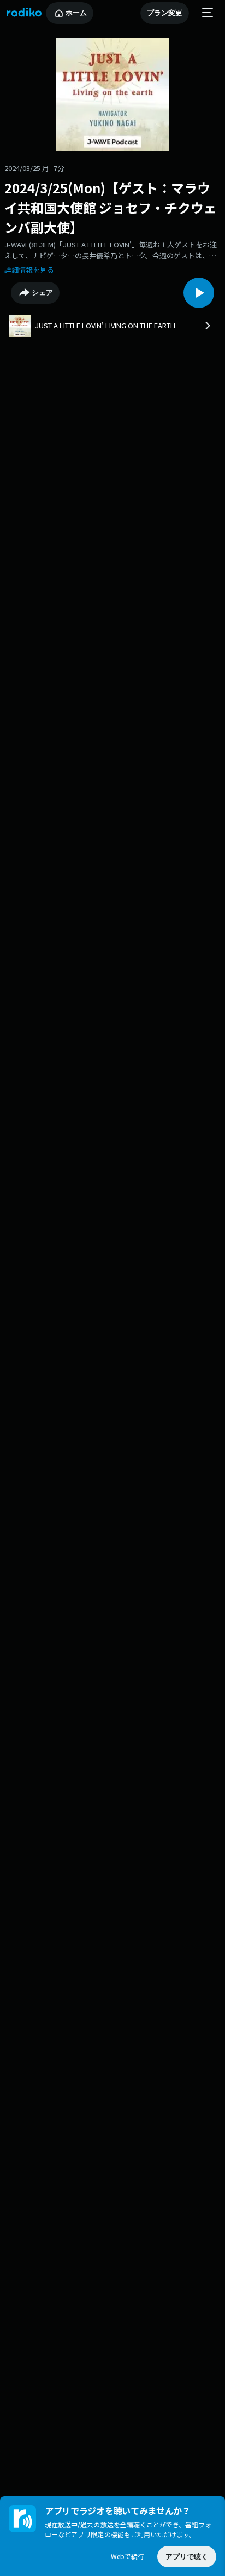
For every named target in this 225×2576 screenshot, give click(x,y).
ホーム (76, 13)
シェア (42, 293)
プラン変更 (165, 13)
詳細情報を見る (29, 270)
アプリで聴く (187, 2557)
